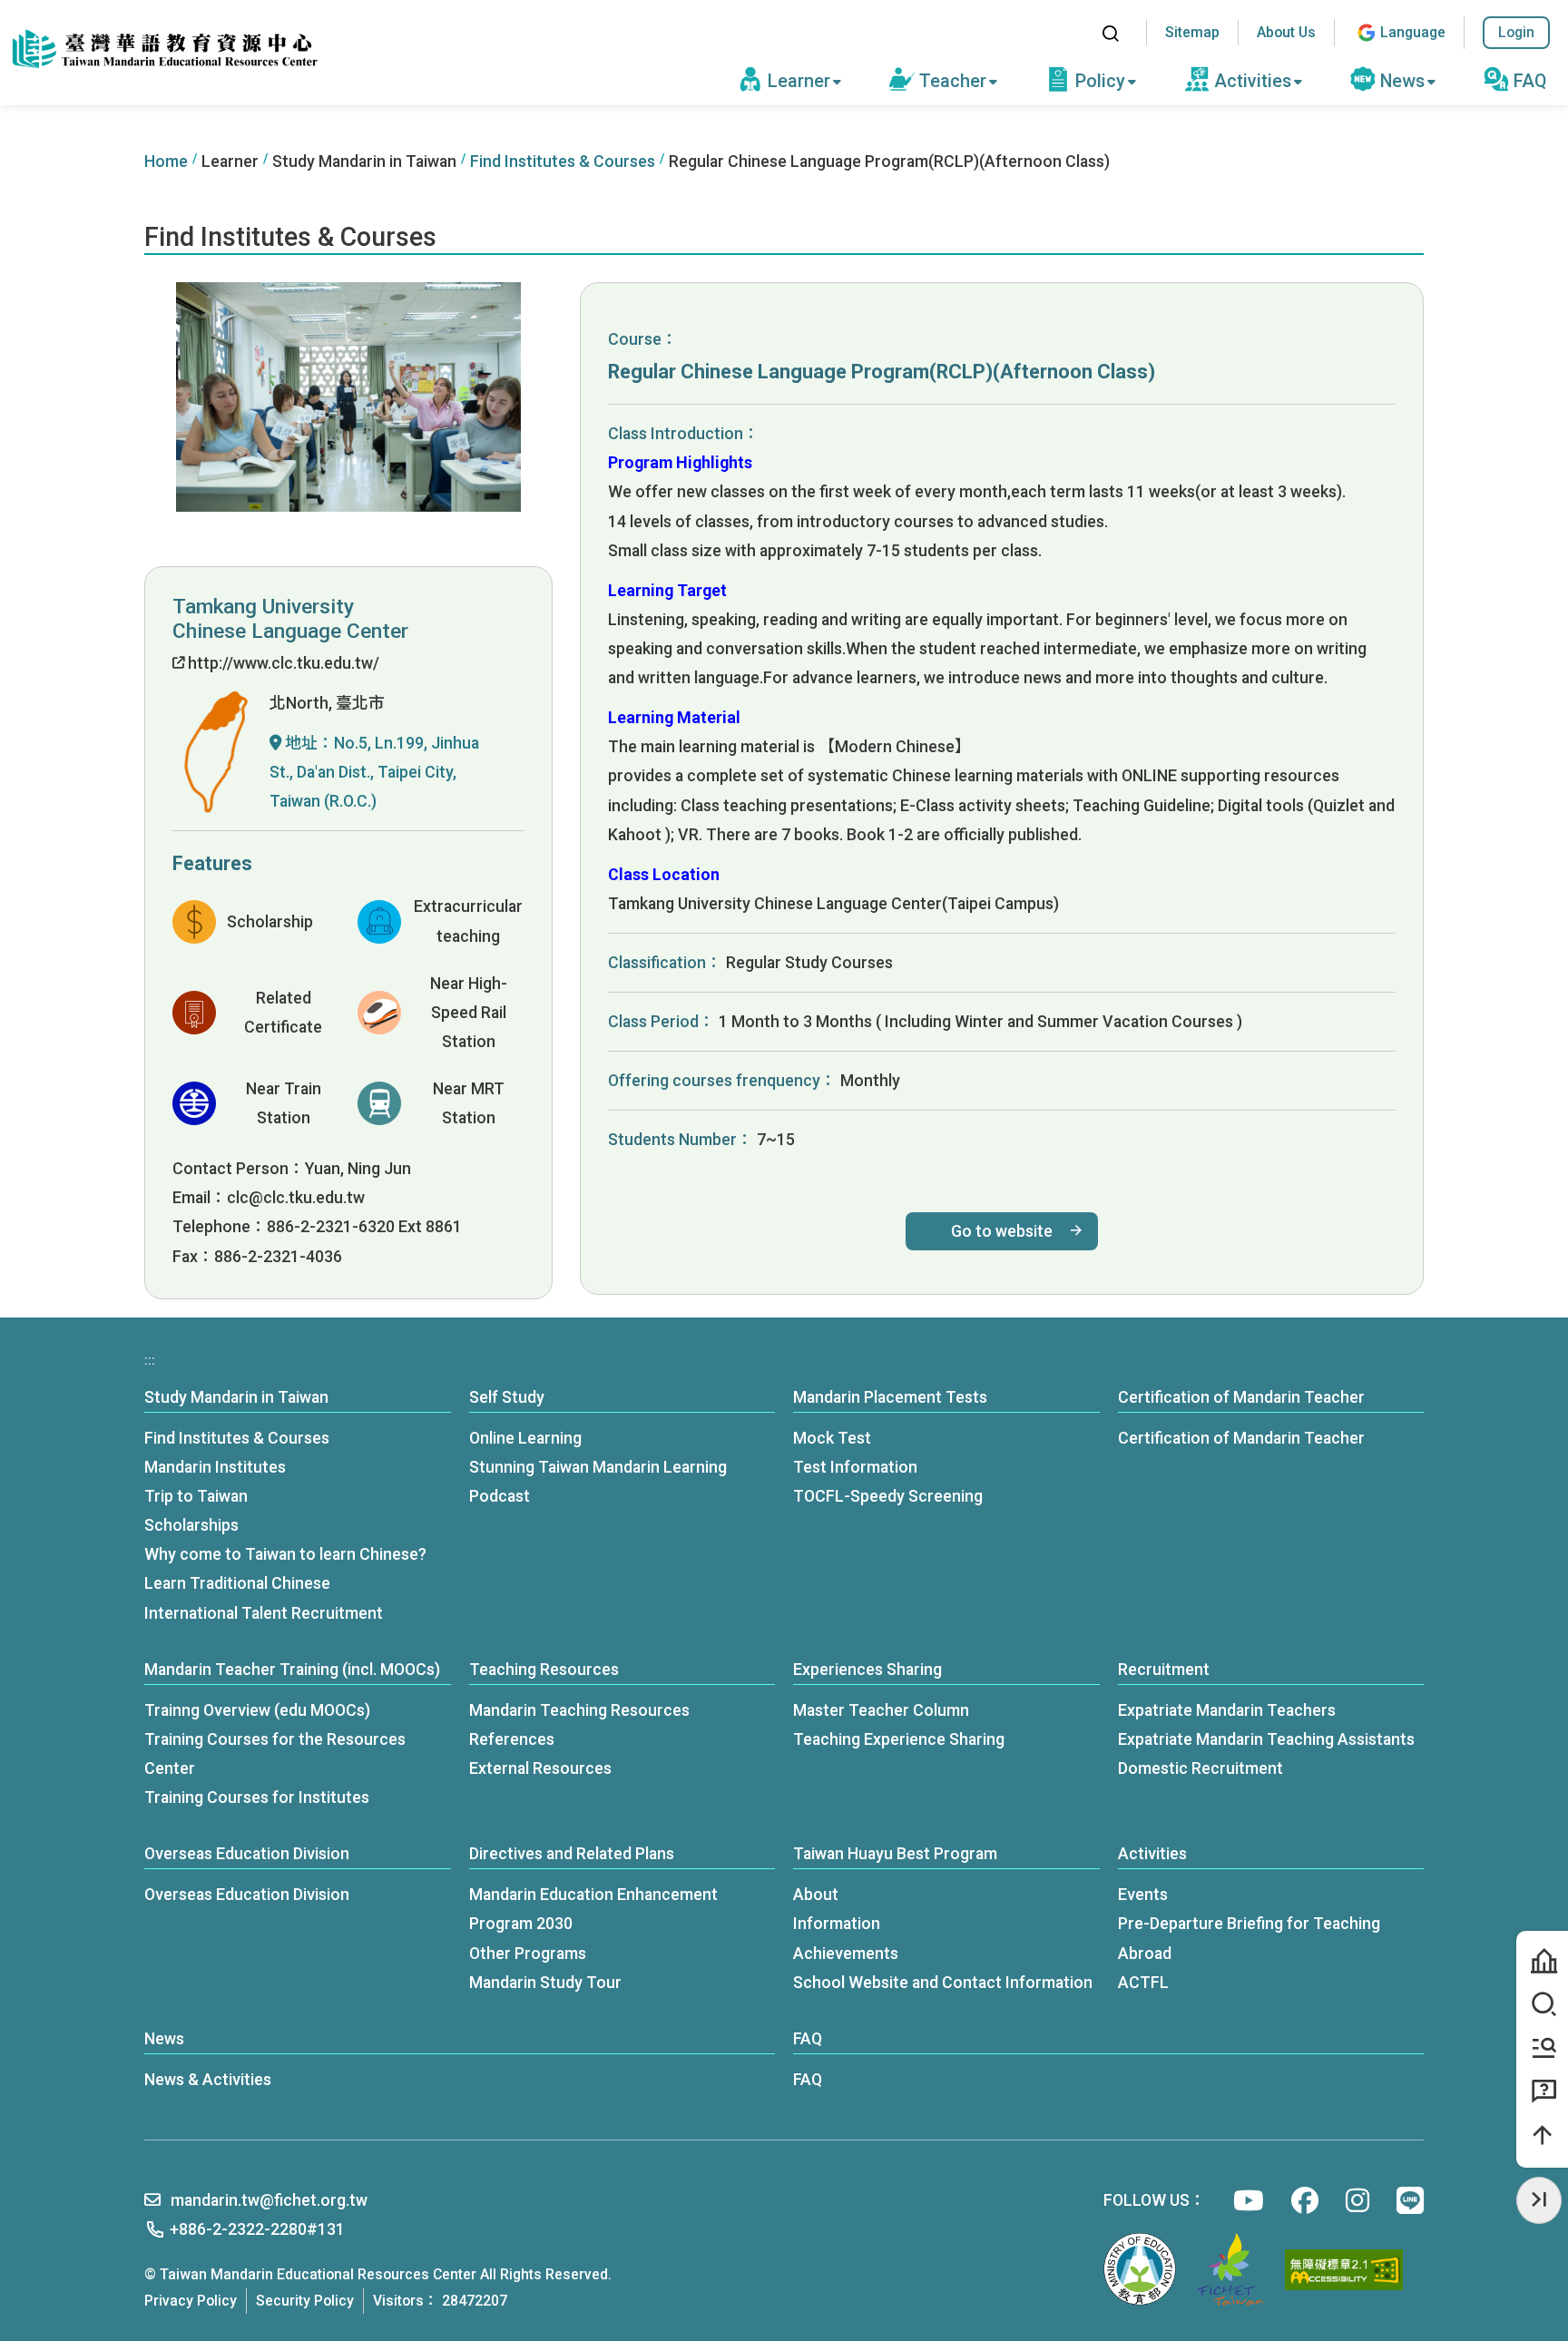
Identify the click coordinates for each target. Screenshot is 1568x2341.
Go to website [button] (1002, 1231)
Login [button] (1516, 32)
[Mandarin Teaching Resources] (1542, 2049)
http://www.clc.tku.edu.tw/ (282, 663)
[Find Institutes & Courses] (1542, 2005)
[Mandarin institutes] (1542, 1962)
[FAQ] (1542, 2091)
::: (1068, 33)
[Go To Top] (1542, 2136)
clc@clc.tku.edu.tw (296, 1197)
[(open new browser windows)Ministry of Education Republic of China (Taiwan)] (1140, 2269)
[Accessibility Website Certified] (1344, 2270)
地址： (374, 772)
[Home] (163, 50)
